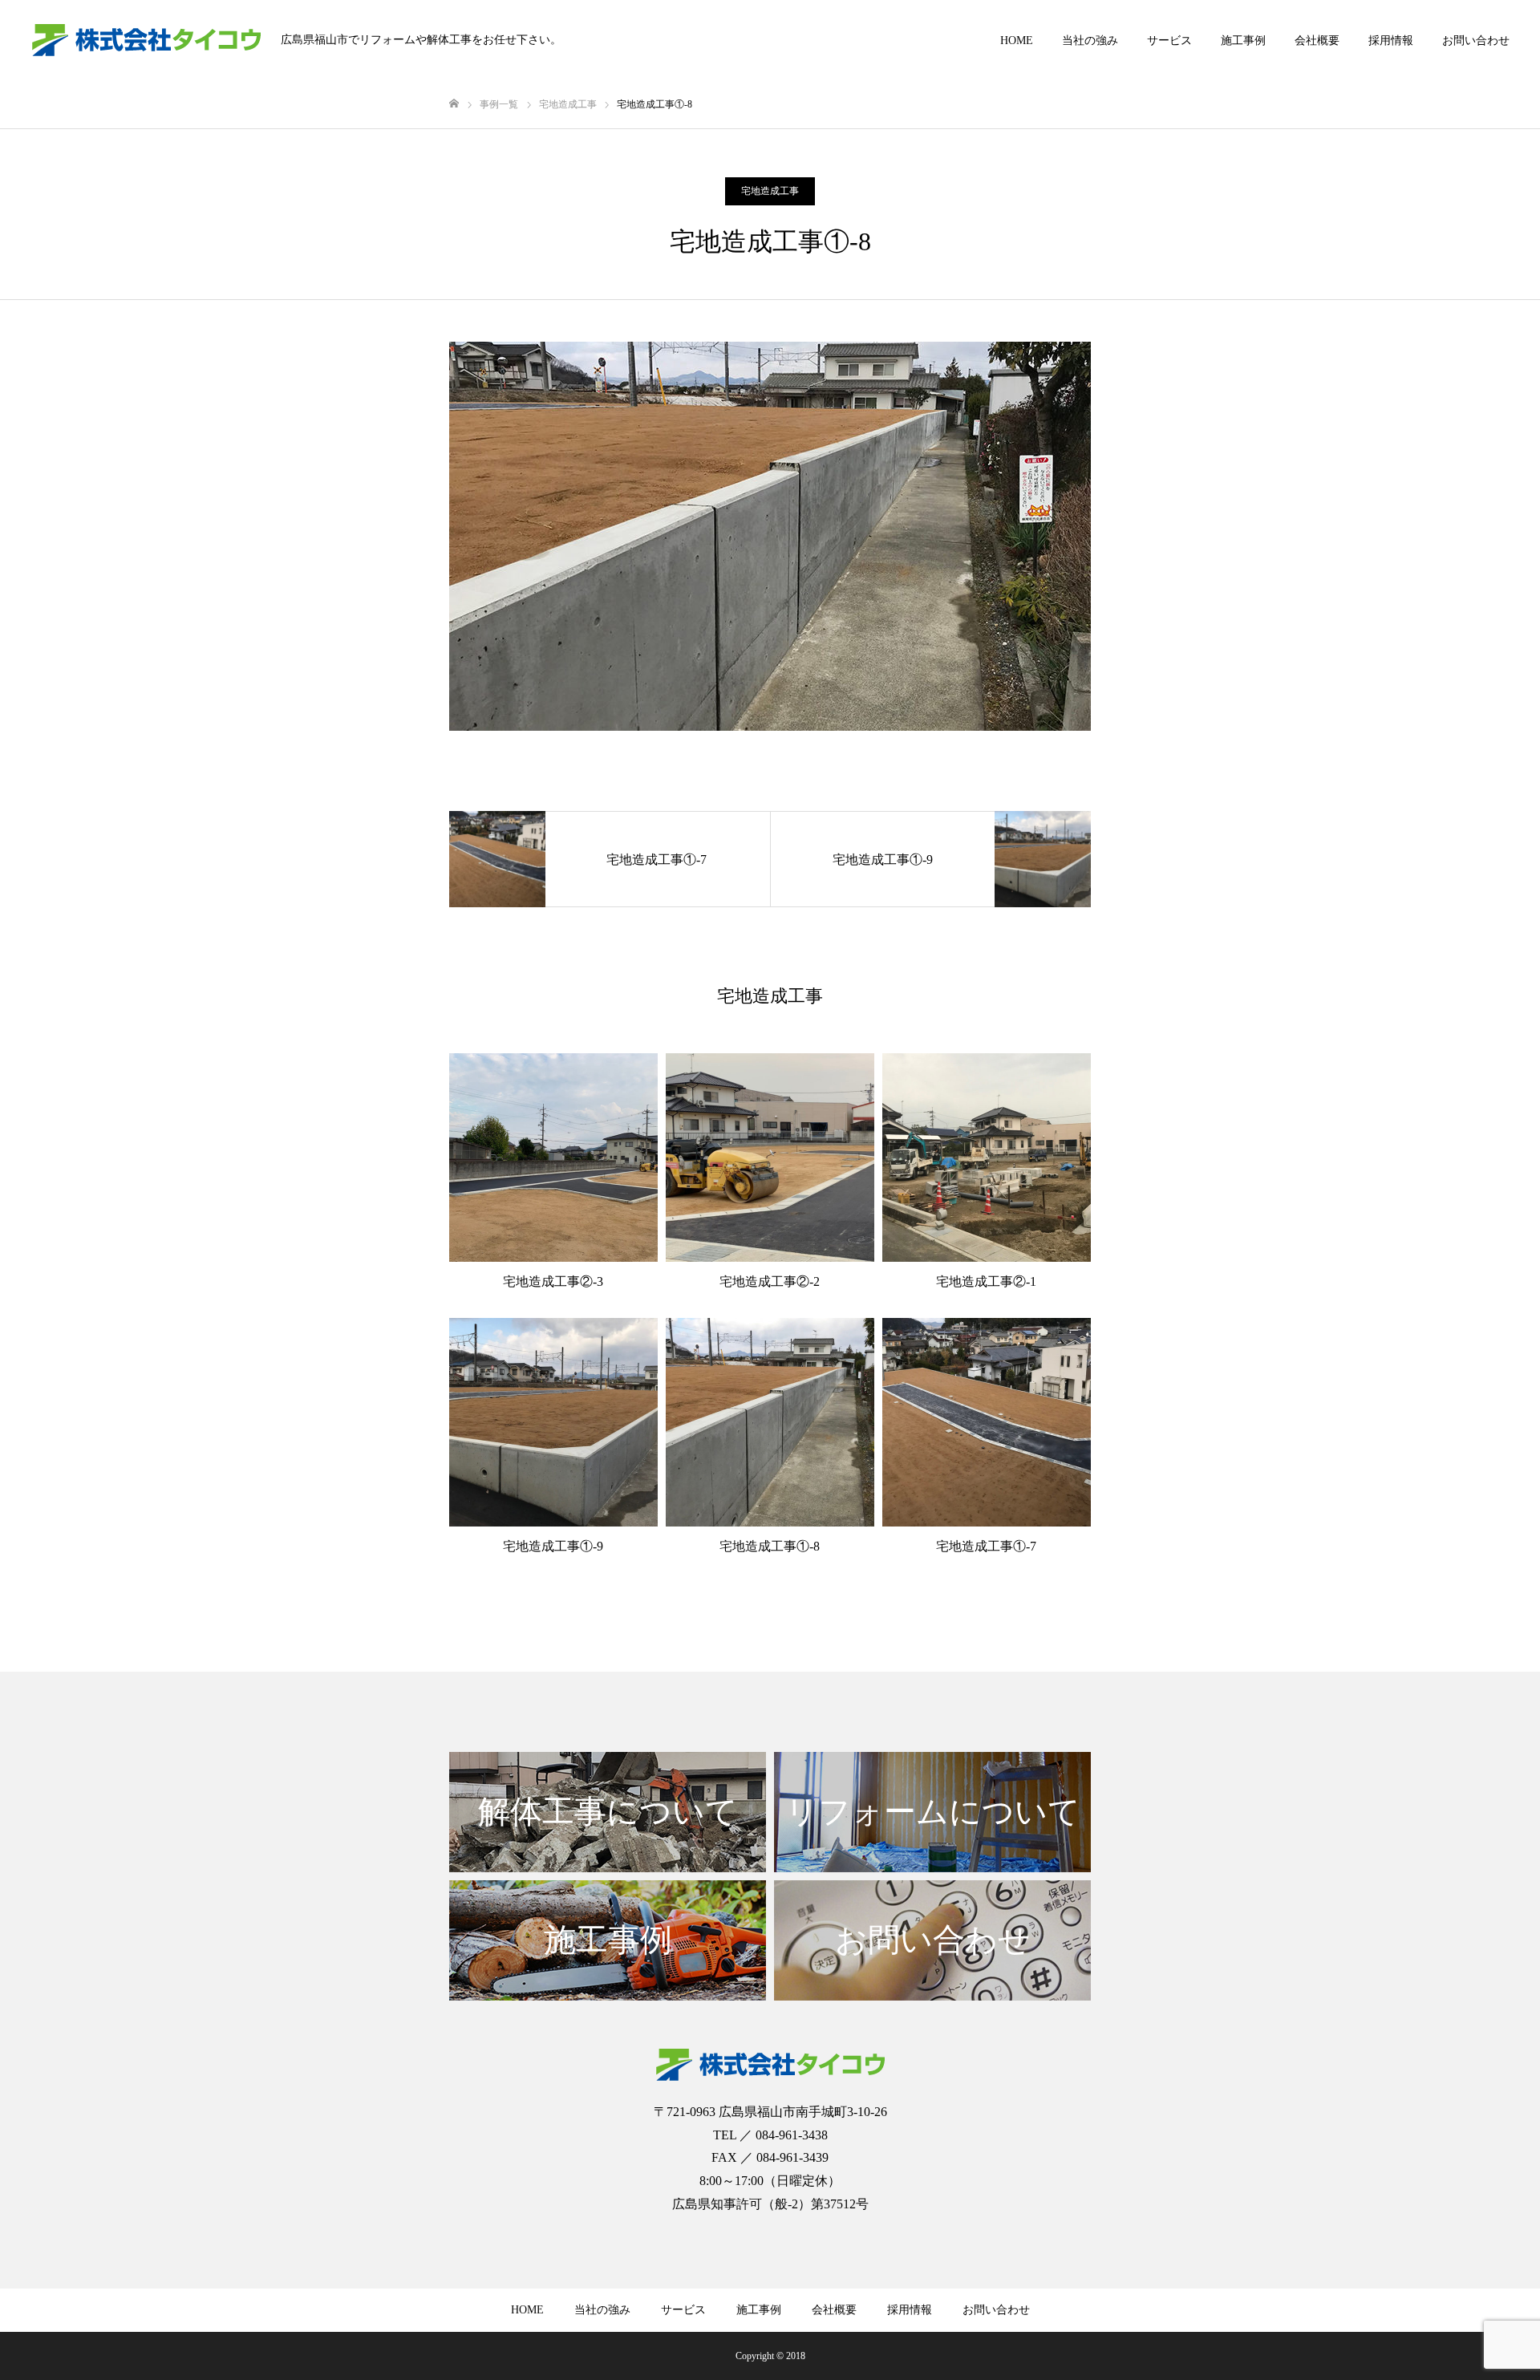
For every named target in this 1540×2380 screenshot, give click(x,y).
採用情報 (1391, 41)
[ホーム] (454, 104)
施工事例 (1243, 41)
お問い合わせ (1476, 41)
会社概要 (1317, 41)
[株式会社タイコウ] (146, 40)
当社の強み (1090, 41)
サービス (1169, 41)
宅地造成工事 (770, 191)
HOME (1017, 41)
